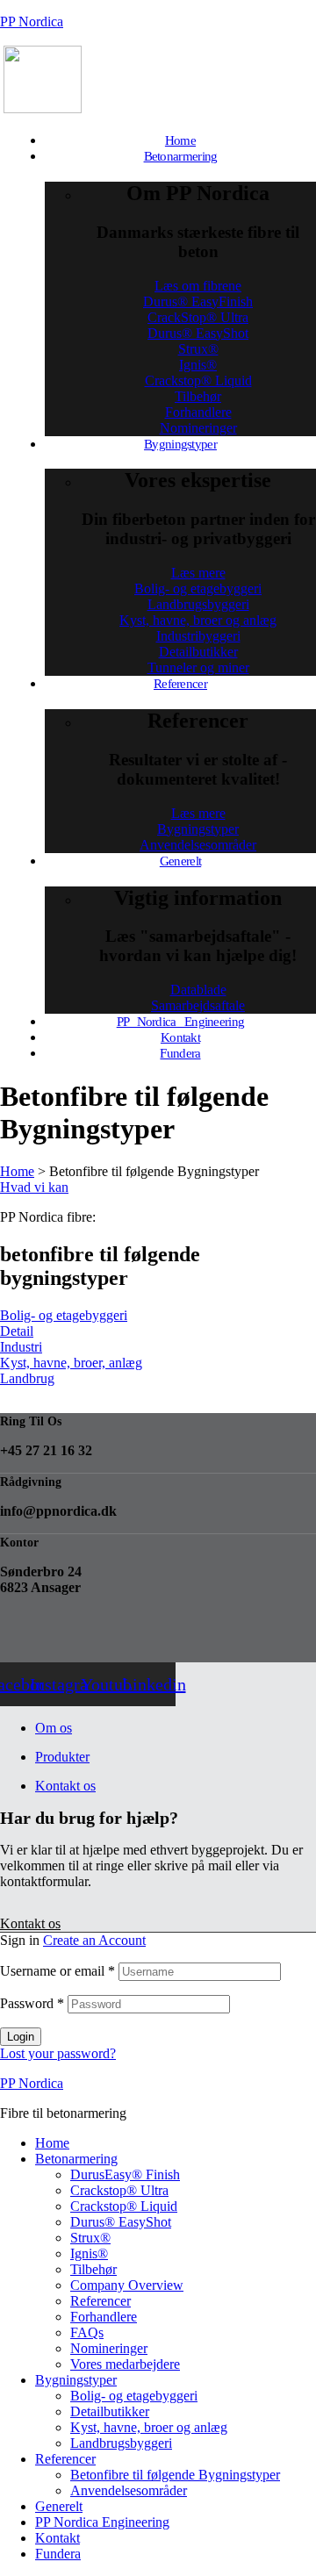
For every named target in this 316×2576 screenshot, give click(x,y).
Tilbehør (93, 2269)
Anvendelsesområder (129, 2490)
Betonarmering (76, 2159)
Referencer (101, 2301)
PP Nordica (32, 22)
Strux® (90, 2238)
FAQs (87, 2332)
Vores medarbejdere (125, 2364)
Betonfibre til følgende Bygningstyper (175, 2475)
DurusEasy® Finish (125, 2174)
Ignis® (89, 2253)
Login (21, 2037)
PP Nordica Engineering (102, 2522)
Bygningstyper (76, 2380)
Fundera (58, 2554)
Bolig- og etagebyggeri (134, 2396)
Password (32, 2003)
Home (52, 2143)
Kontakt (57, 2538)
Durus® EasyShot (121, 2222)
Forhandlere (104, 2317)
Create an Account (94, 1940)
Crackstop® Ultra (119, 2190)
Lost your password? (58, 2053)
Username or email (57, 1971)
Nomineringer (109, 2348)
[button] (34, 1187)
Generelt (59, 2506)
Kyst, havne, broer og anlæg (149, 2427)
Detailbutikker (110, 2411)
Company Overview (127, 2285)
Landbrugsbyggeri (121, 2443)
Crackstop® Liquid (124, 2206)
